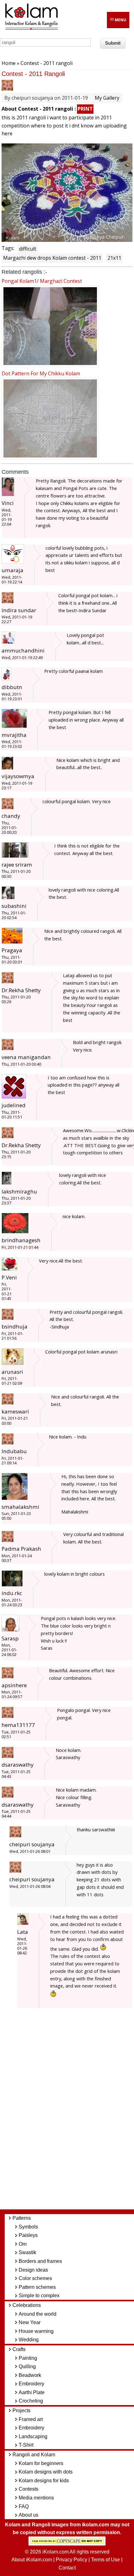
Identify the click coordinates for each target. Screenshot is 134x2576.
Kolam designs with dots (46, 2472)
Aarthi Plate (32, 2392)
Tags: (8, 248)
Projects (22, 2411)
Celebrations (27, 2305)
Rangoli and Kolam (34, 2455)
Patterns (22, 2218)
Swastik (27, 2252)
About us (29, 2515)
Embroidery (31, 2384)
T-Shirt (26, 2445)
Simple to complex (39, 2296)
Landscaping (33, 2436)
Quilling (27, 2366)
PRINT (85, 109)
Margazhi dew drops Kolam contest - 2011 (52, 258)
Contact (67, 2568)
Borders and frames (40, 2261)
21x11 (114, 258)
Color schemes (35, 2278)
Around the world (38, 2314)
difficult (28, 249)
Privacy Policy (72, 2560)
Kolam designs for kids (44, 2481)
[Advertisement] (72, 2112)
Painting (28, 2358)
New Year (30, 2322)
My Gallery (107, 98)
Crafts (19, 2349)
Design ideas (33, 2270)
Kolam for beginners (41, 2463)
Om (23, 2244)
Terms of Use (105, 2560)
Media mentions (36, 2498)
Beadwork (30, 2375)
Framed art (31, 2419)
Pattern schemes (37, 2287)
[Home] (31, 29)
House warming (36, 2331)
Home (9, 63)
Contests (29, 2489)
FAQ (24, 2506)
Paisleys (28, 2235)
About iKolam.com (32, 2560)
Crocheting (31, 2401)
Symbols (28, 2227)
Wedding (29, 2340)
